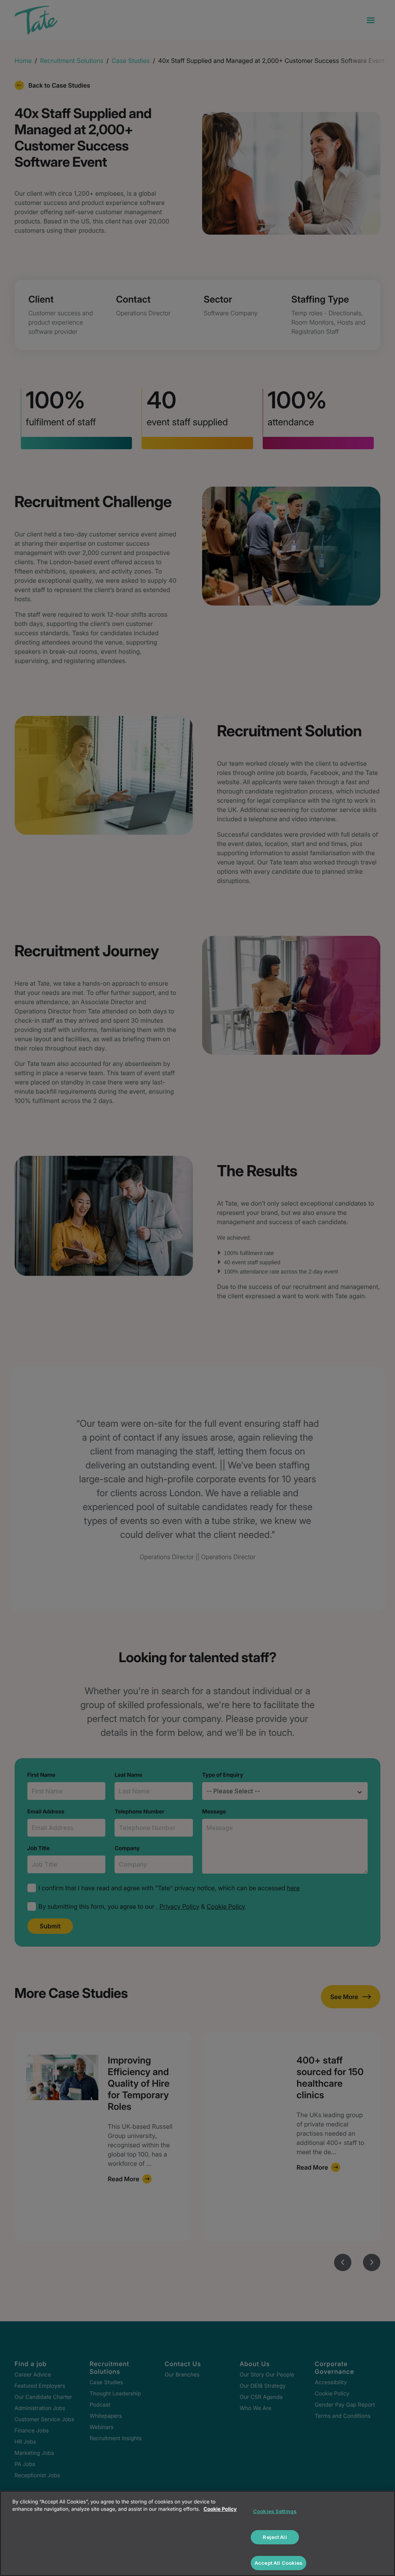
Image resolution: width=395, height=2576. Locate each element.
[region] (197, 2533)
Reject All (275, 2537)
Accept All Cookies (279, 2563)
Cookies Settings (275, 2511)
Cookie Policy (220, 2509)
